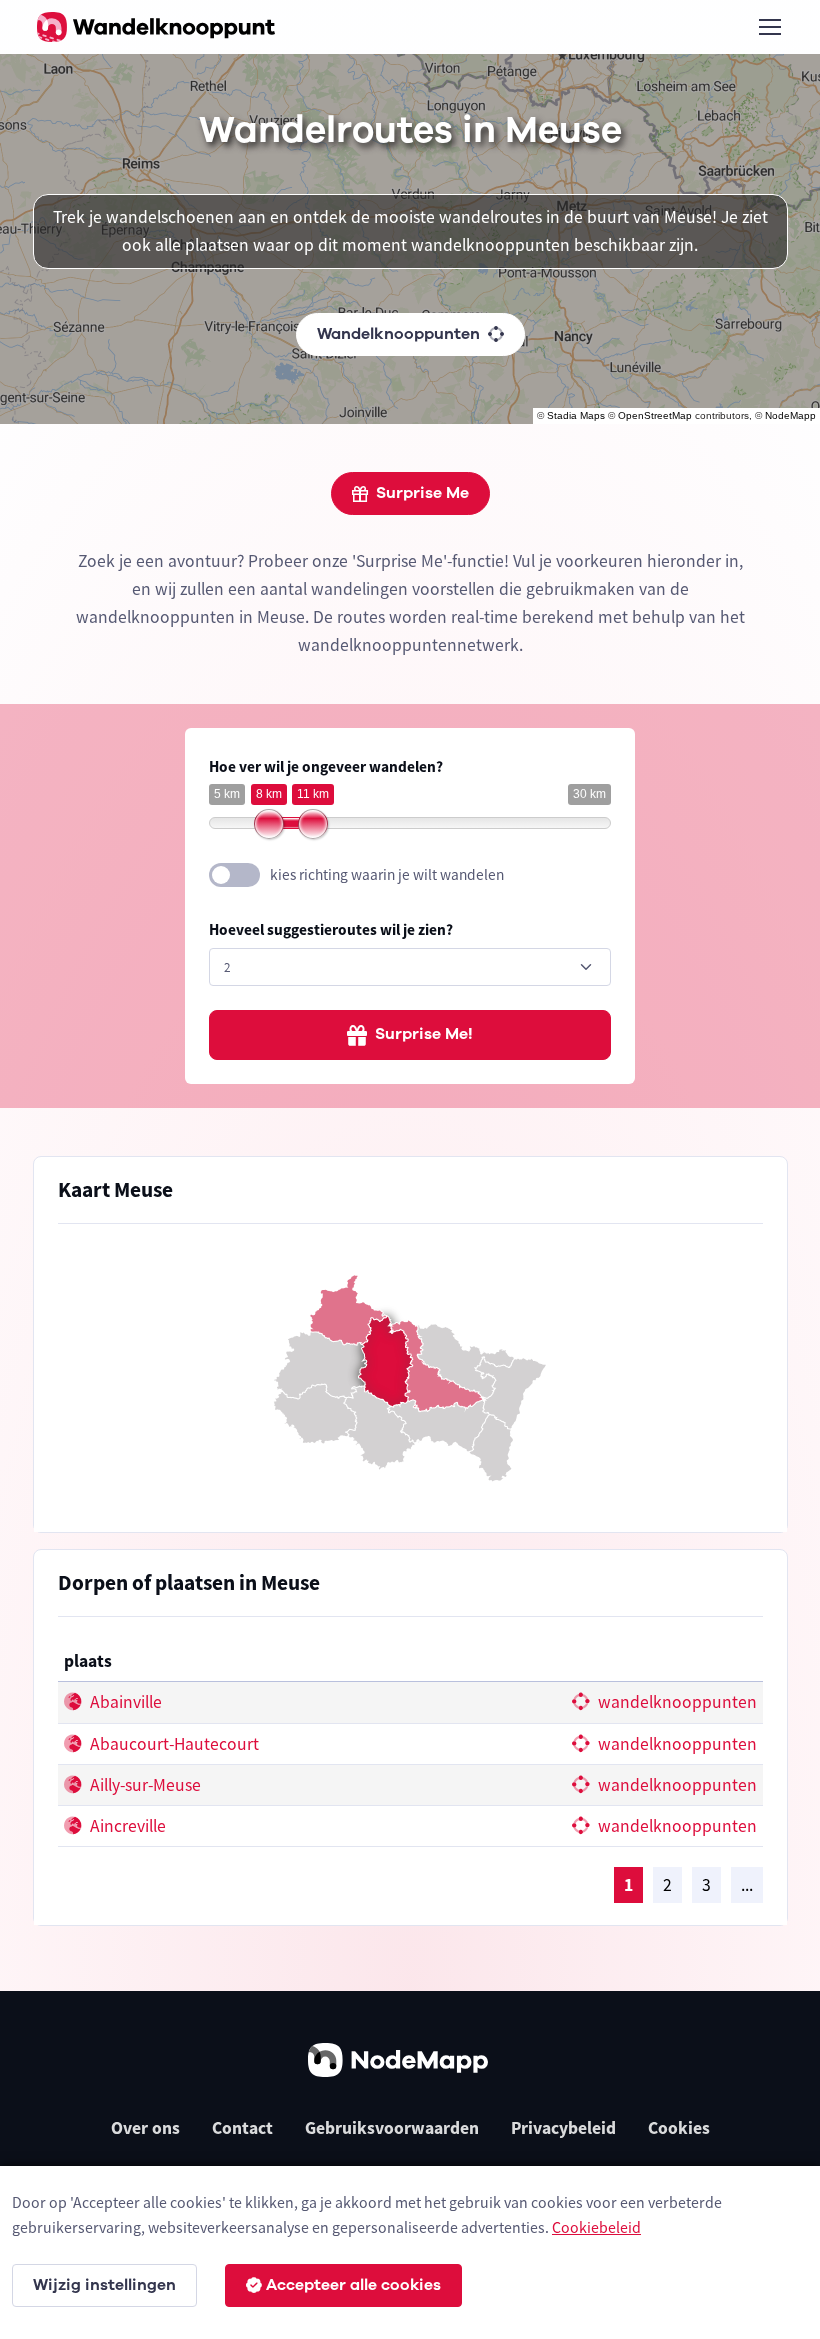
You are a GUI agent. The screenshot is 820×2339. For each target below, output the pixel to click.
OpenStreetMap (655, 415)
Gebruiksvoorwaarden (392, 2128)
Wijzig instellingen (104, 2285)
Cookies (679, 2128)
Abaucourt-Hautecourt (172, 1744)
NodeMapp (790, 415)
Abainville (124, 1702)
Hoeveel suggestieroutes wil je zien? (331, 929)
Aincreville (126, 1826)
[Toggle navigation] (769, 27)
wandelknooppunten (675, 1702)
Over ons (145, 2128)
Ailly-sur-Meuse (143, 1785)
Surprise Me (422, 493)
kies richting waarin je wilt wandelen (387, 874)
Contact (242, 2128)
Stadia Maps (576, 415)
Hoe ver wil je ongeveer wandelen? (326, 766)
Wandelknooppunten (398, 334)
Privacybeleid (563, 2128)
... (747, 1885)
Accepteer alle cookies (353, 2285)
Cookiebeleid (596, 2227)
